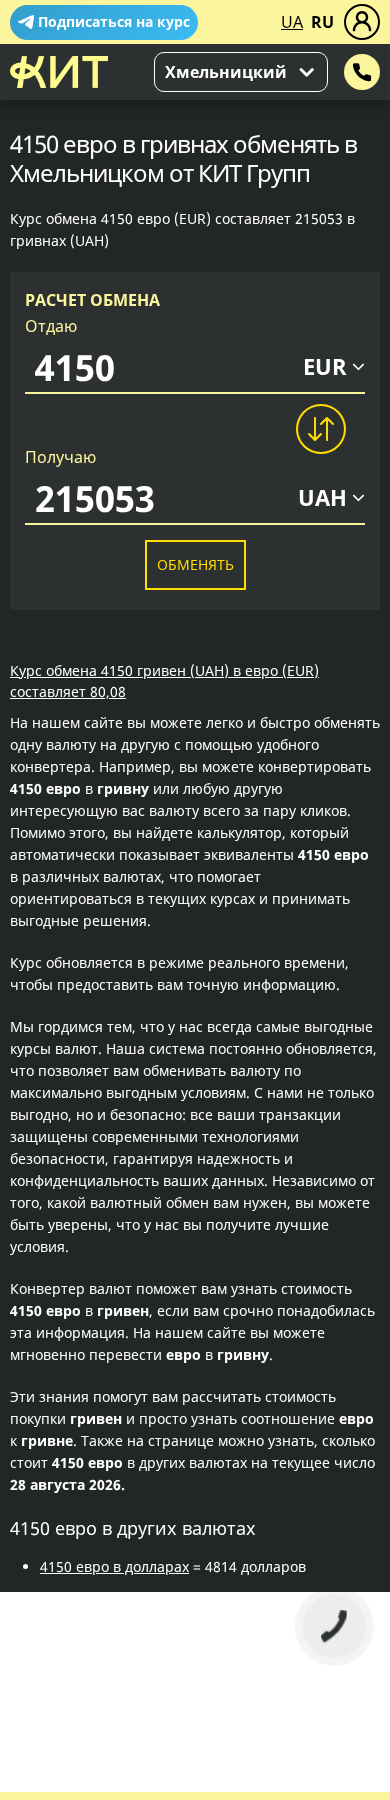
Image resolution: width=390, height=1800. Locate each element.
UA (292, 22)
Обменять (195, 564)
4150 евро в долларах (114, 1566)
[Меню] (362, 22)
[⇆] (320, 429)
